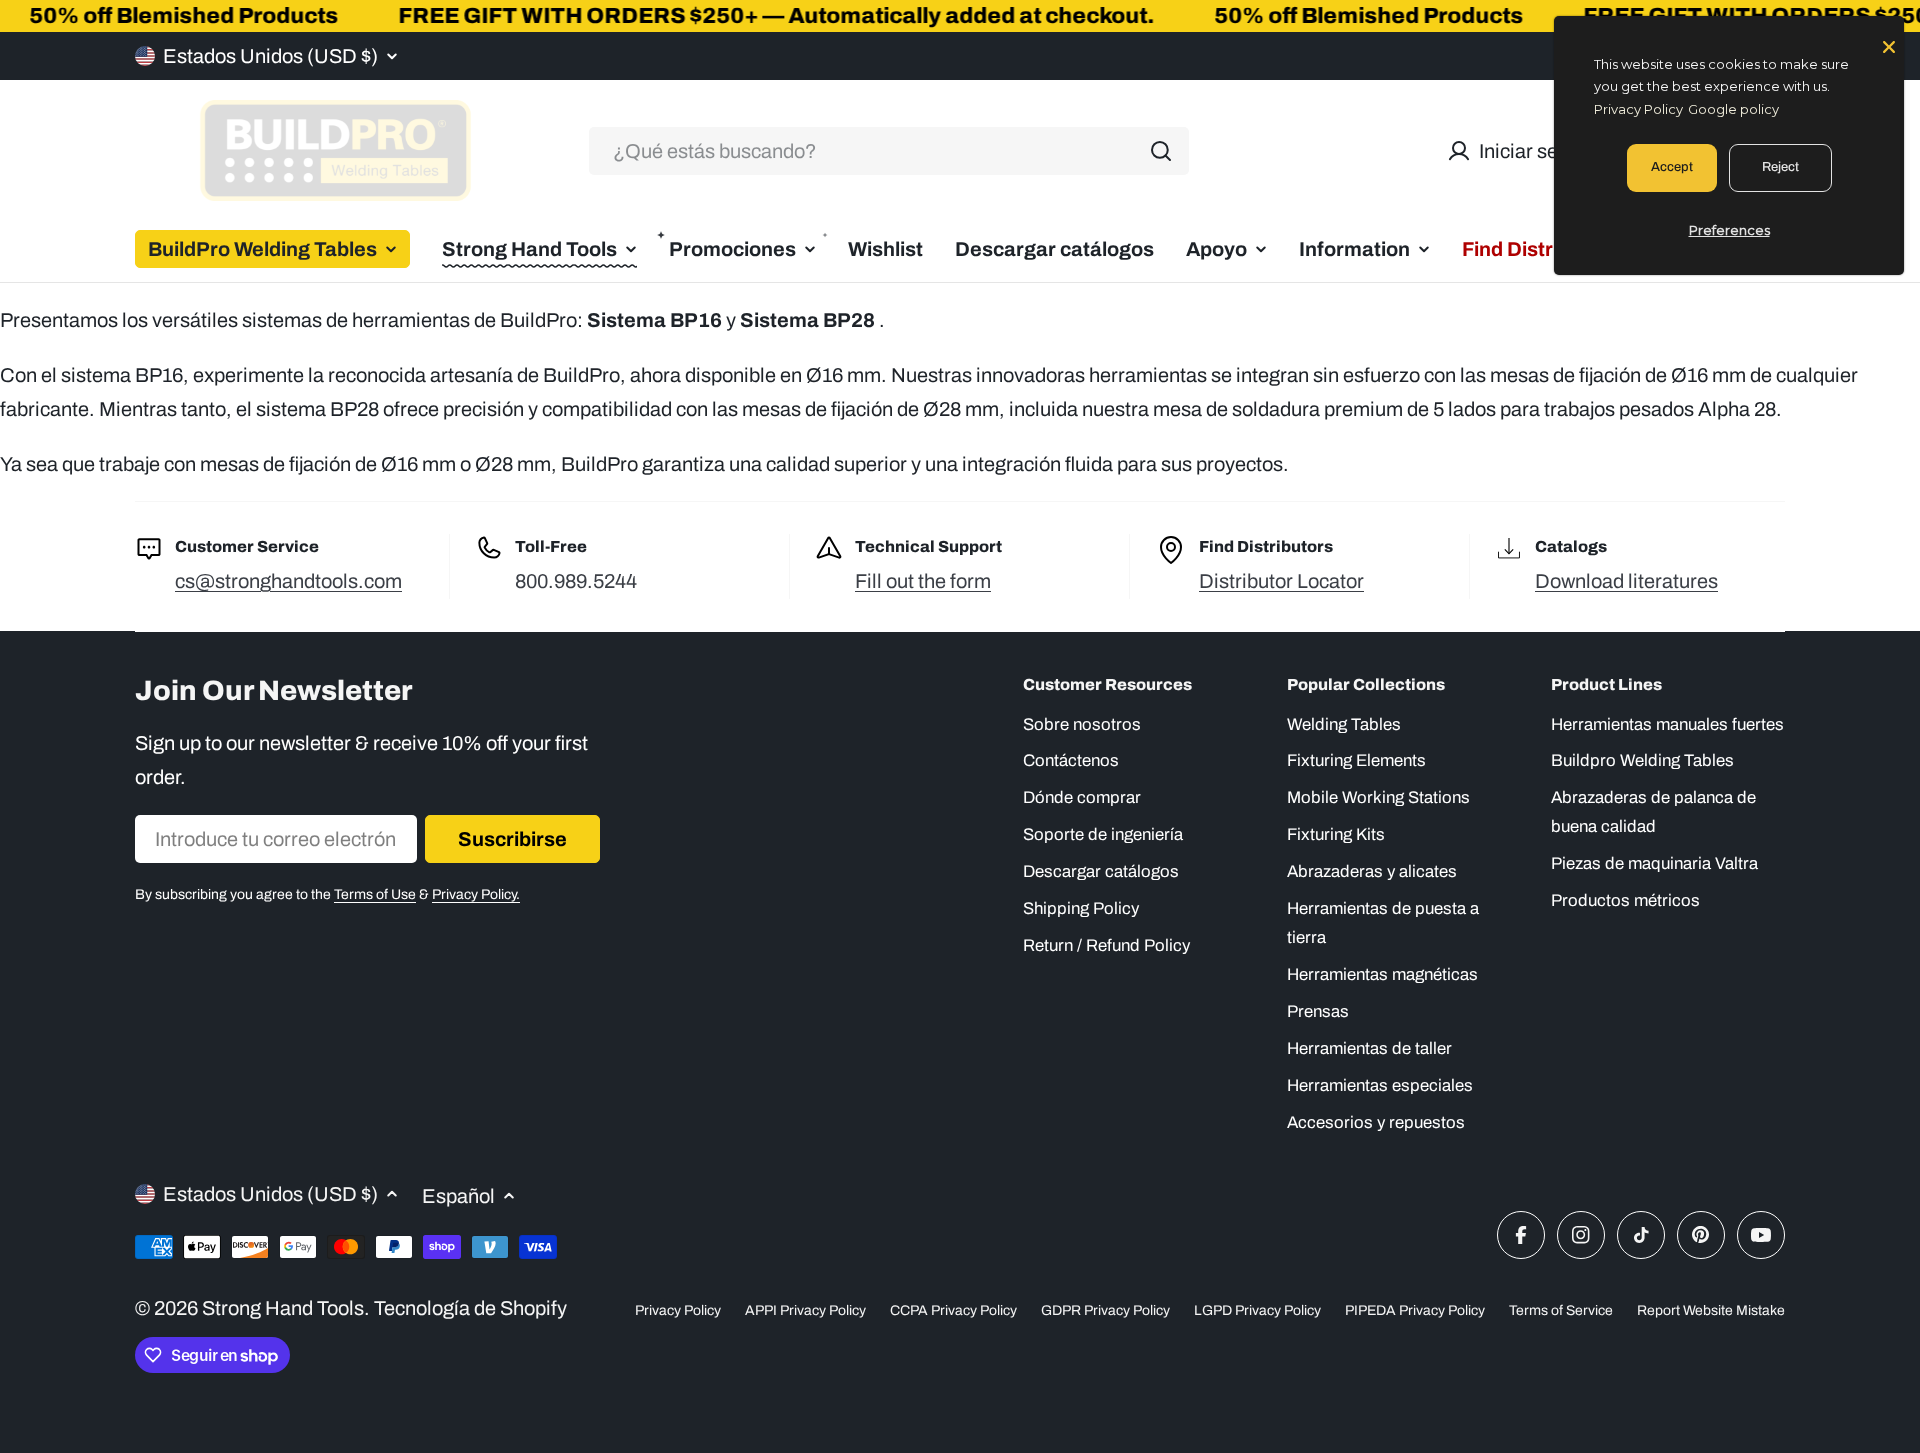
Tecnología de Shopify (470, 1308)
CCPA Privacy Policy (953, 1310)
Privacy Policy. (476, 894)
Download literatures (1626, 581)
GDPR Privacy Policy (1105, 1310)
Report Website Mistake (1711, 1310)
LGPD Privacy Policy (1257, 1310)
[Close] (1889, 45)
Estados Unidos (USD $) (270, 56)
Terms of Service (1561, 1310)
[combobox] (889, 151)
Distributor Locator (1281, 581)
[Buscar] (1161, 151)
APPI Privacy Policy (805, 1310)
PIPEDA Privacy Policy (1415, 1310)
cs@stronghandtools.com (288, 581)
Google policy (1733, 109)
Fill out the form (923, 581)
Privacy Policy (678, 1310)
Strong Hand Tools (283, 1308)
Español (458, 1196)
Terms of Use (375, 894)
